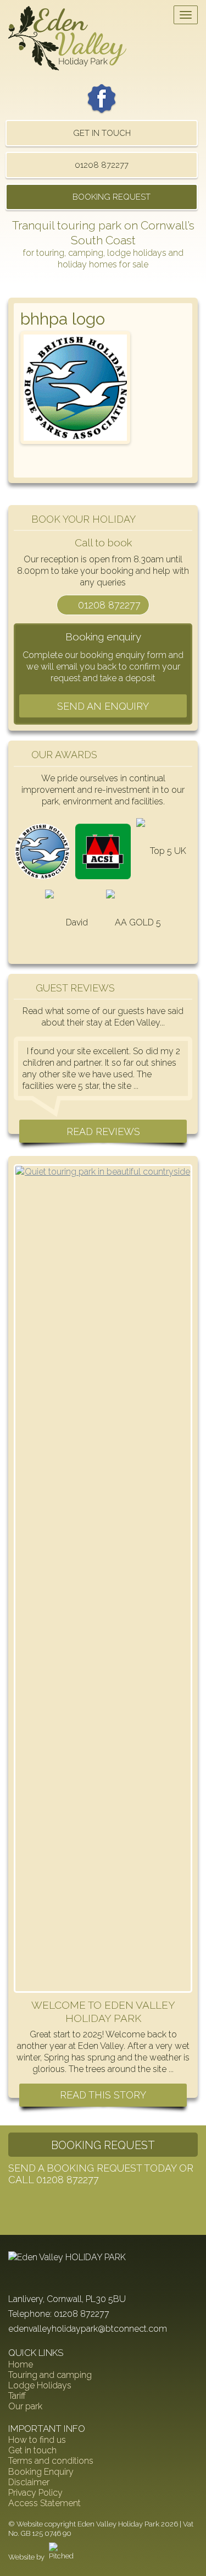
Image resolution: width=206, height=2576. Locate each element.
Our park (25, 2406)
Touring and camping (50, 2375)
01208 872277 (102, 165)
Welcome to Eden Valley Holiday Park (103, 2012)
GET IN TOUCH (102, 133)
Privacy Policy (35, 2493)
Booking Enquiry (41, 2472)
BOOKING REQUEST (112, 197)
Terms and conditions (51, 2461)
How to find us (37, 2440)
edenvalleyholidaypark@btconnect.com (88, 2329)
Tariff (17, 2396)
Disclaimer (29, 2482)
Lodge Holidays (40, 2385)
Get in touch (32, 2450)
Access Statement (44, 2503)
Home (21, 2364)
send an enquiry (103, 706)
